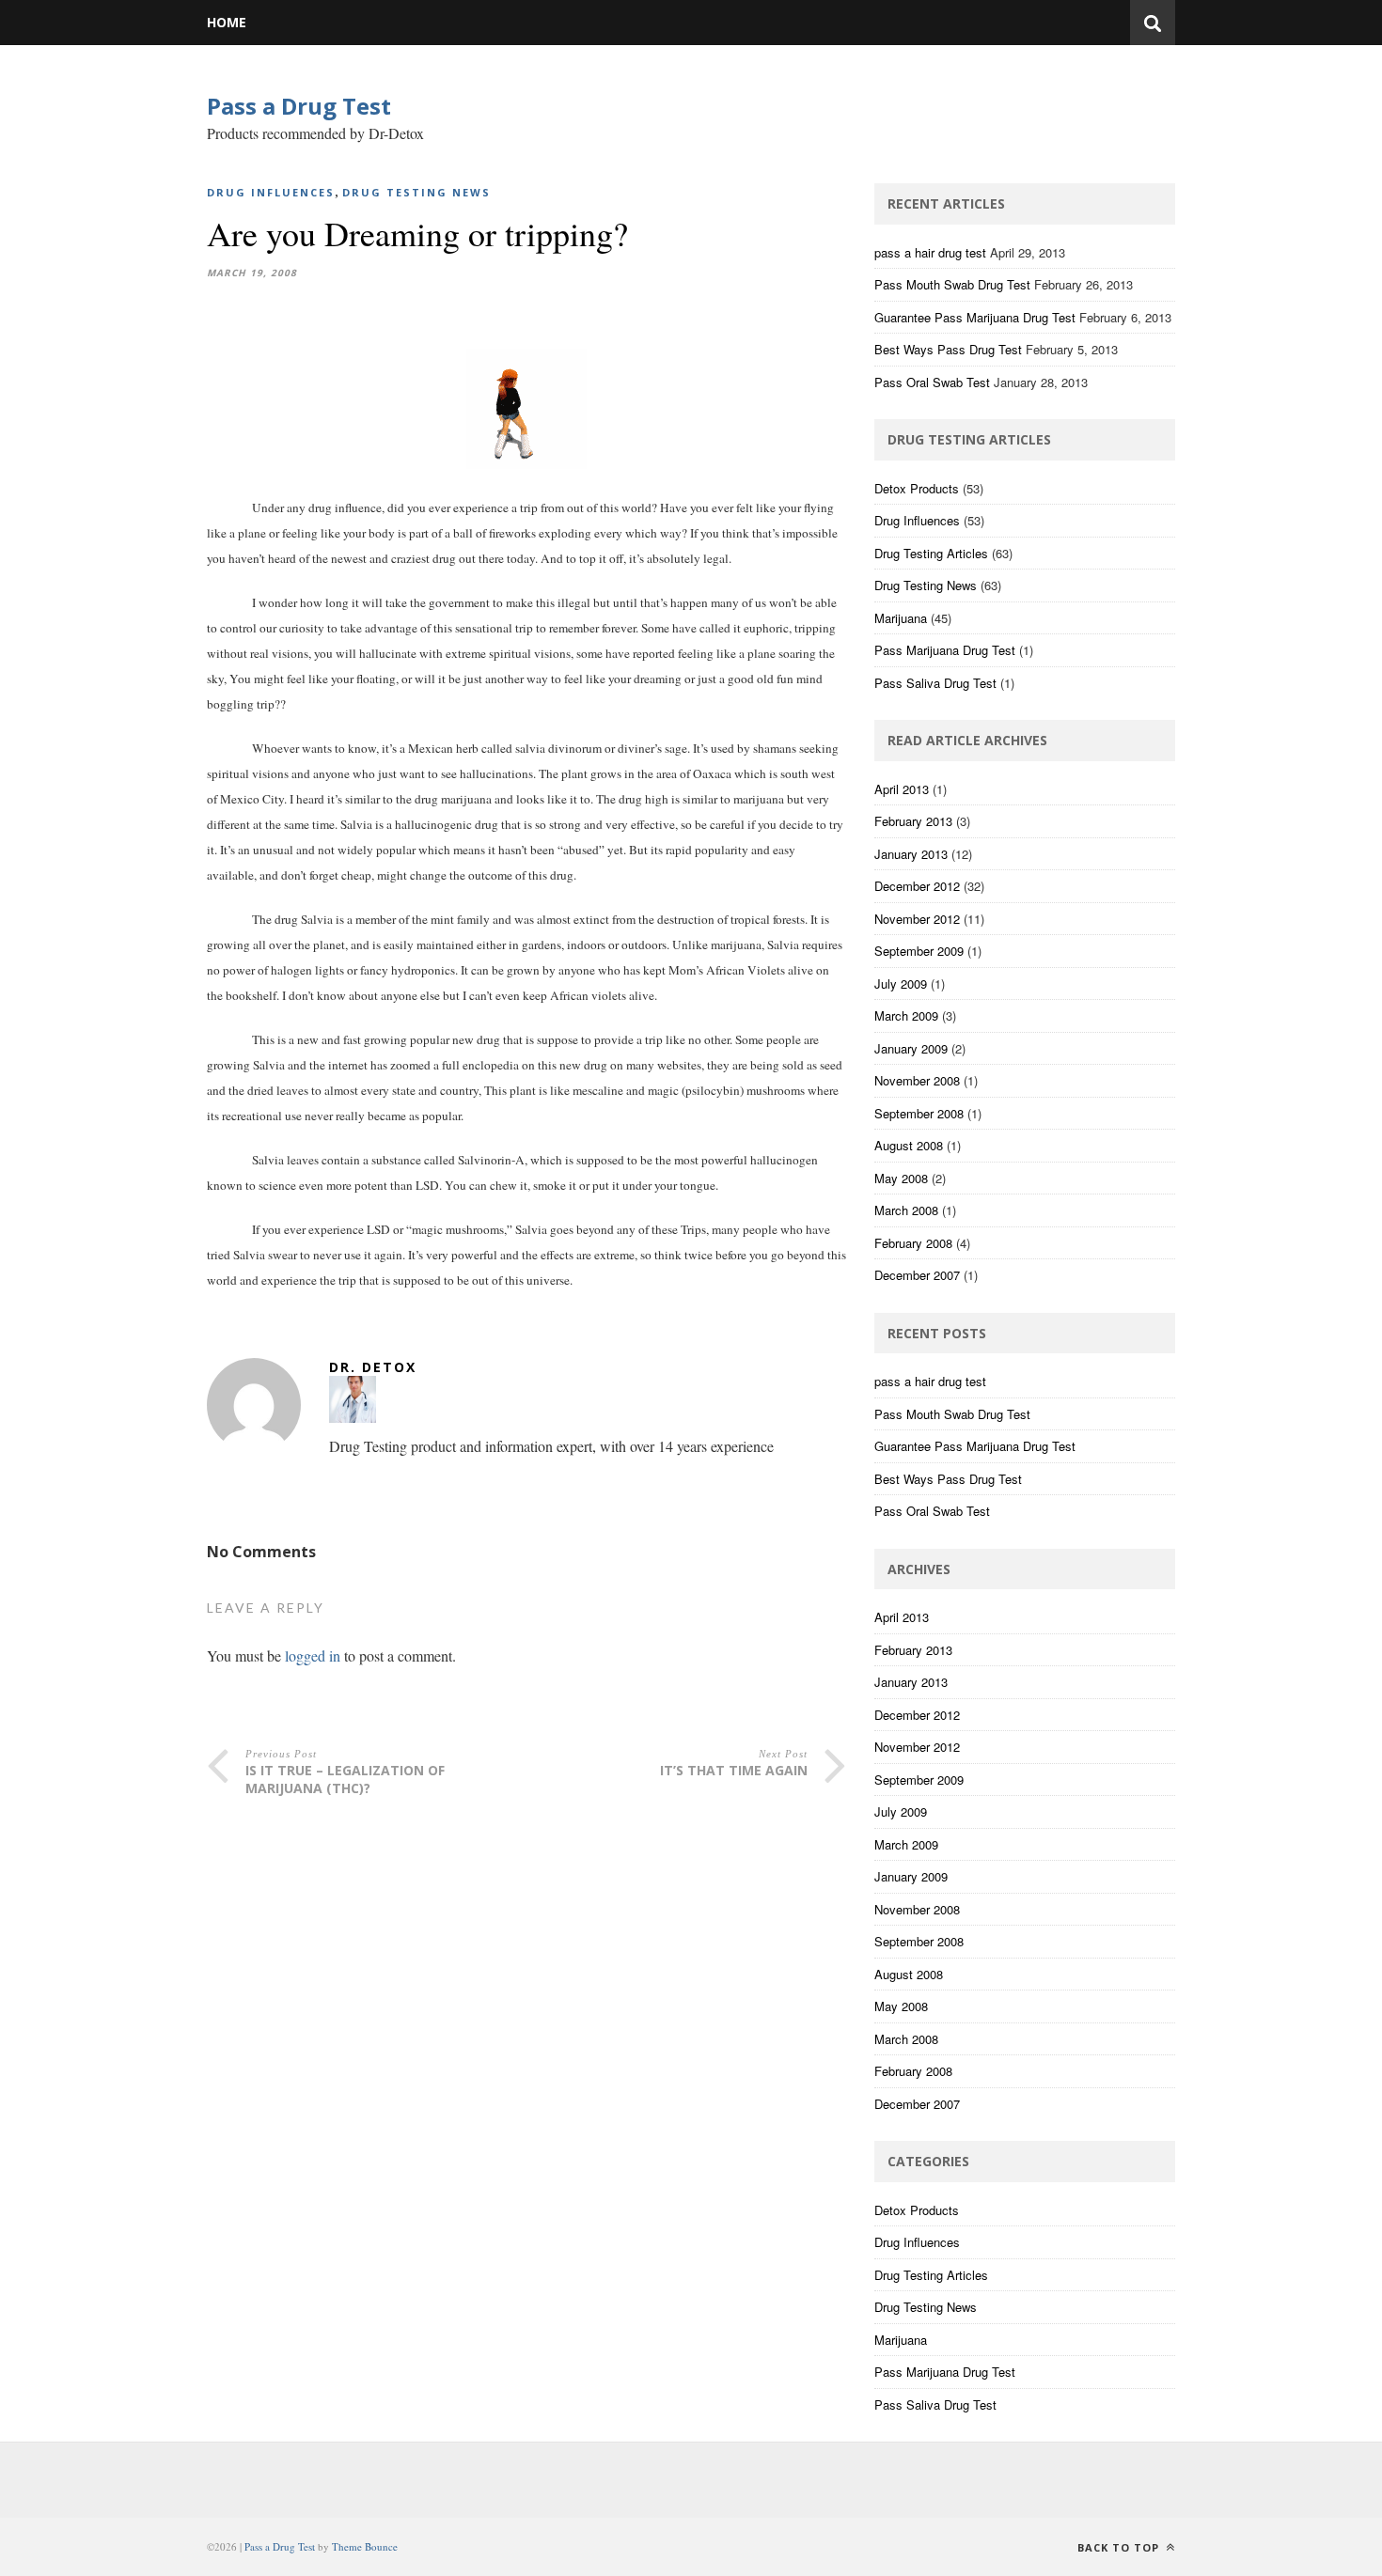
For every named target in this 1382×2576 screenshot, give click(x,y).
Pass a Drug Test (299, 106)
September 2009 (919, 951)
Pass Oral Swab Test (932, 382)
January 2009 (911, 1048)
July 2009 (901, 984)
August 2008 (909, 1145)
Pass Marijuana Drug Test (945, 650)
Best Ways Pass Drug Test (948, 349)
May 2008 (901, 1178)
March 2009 (906, 1015)
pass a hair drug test (930, 252)
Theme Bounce (365, 2546)
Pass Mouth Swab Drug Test (952, 284)
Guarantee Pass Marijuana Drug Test (975, 317)
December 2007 (917, 1275)
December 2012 (917, 886)
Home (227, 22)
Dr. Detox (373, 1367)
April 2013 (902, 789)
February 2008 (913, 1243)
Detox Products (917, 488)
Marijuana (901, 618)
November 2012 (917, 919)
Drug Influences (271, 192)
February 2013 (913, 821)
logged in (313, 1655)
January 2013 (911, 854)
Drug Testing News (416, 192)
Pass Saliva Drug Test (935, 683)
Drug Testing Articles (931, 553)
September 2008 (919, 1113)
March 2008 (906, 1210)
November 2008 (917, 1080)
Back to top (1120, 2547)
